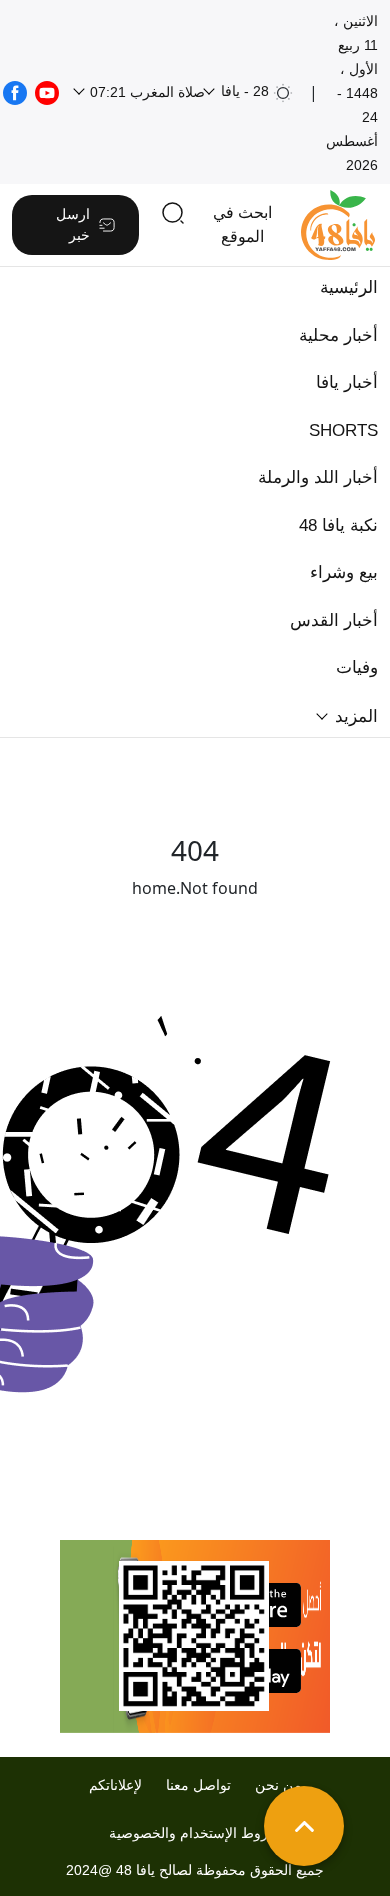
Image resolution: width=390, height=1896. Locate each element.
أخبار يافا (347, 382)
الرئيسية (349, 287)
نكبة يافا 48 (338, 525)
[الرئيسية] (338, 225)
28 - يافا (245, 91)
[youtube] (47, 91)
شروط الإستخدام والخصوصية (195, 1833)
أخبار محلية (338, 335)
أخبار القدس (334, 620)
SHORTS (343, 430)
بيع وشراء (344, 572)
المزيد (354, 716)
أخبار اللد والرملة (318, 477)
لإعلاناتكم (115, 1785)
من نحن (278, 1785)
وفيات (357, 667)
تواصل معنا (198, 1785)
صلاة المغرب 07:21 (145, 92)
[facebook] (15, 91)
